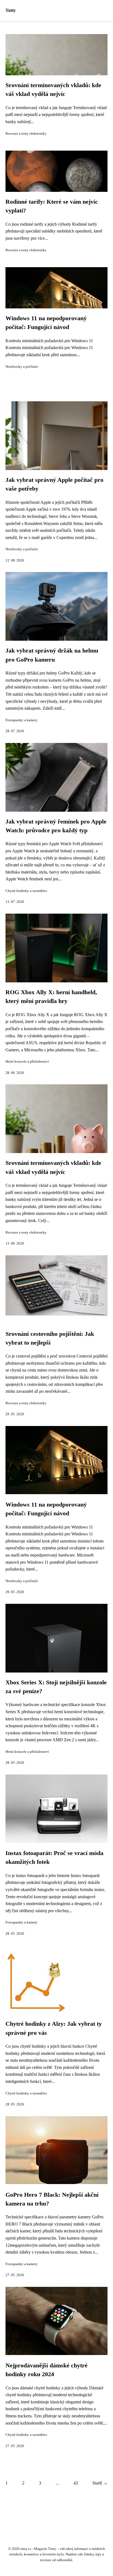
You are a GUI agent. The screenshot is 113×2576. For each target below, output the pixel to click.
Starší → (100, 2483)
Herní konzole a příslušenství (27, 1062)
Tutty (11, 10)
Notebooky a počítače (22, 367)
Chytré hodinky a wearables (26, 891)
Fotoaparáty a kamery (22, 720)
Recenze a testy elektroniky (26, 134)
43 (76, 2483)
